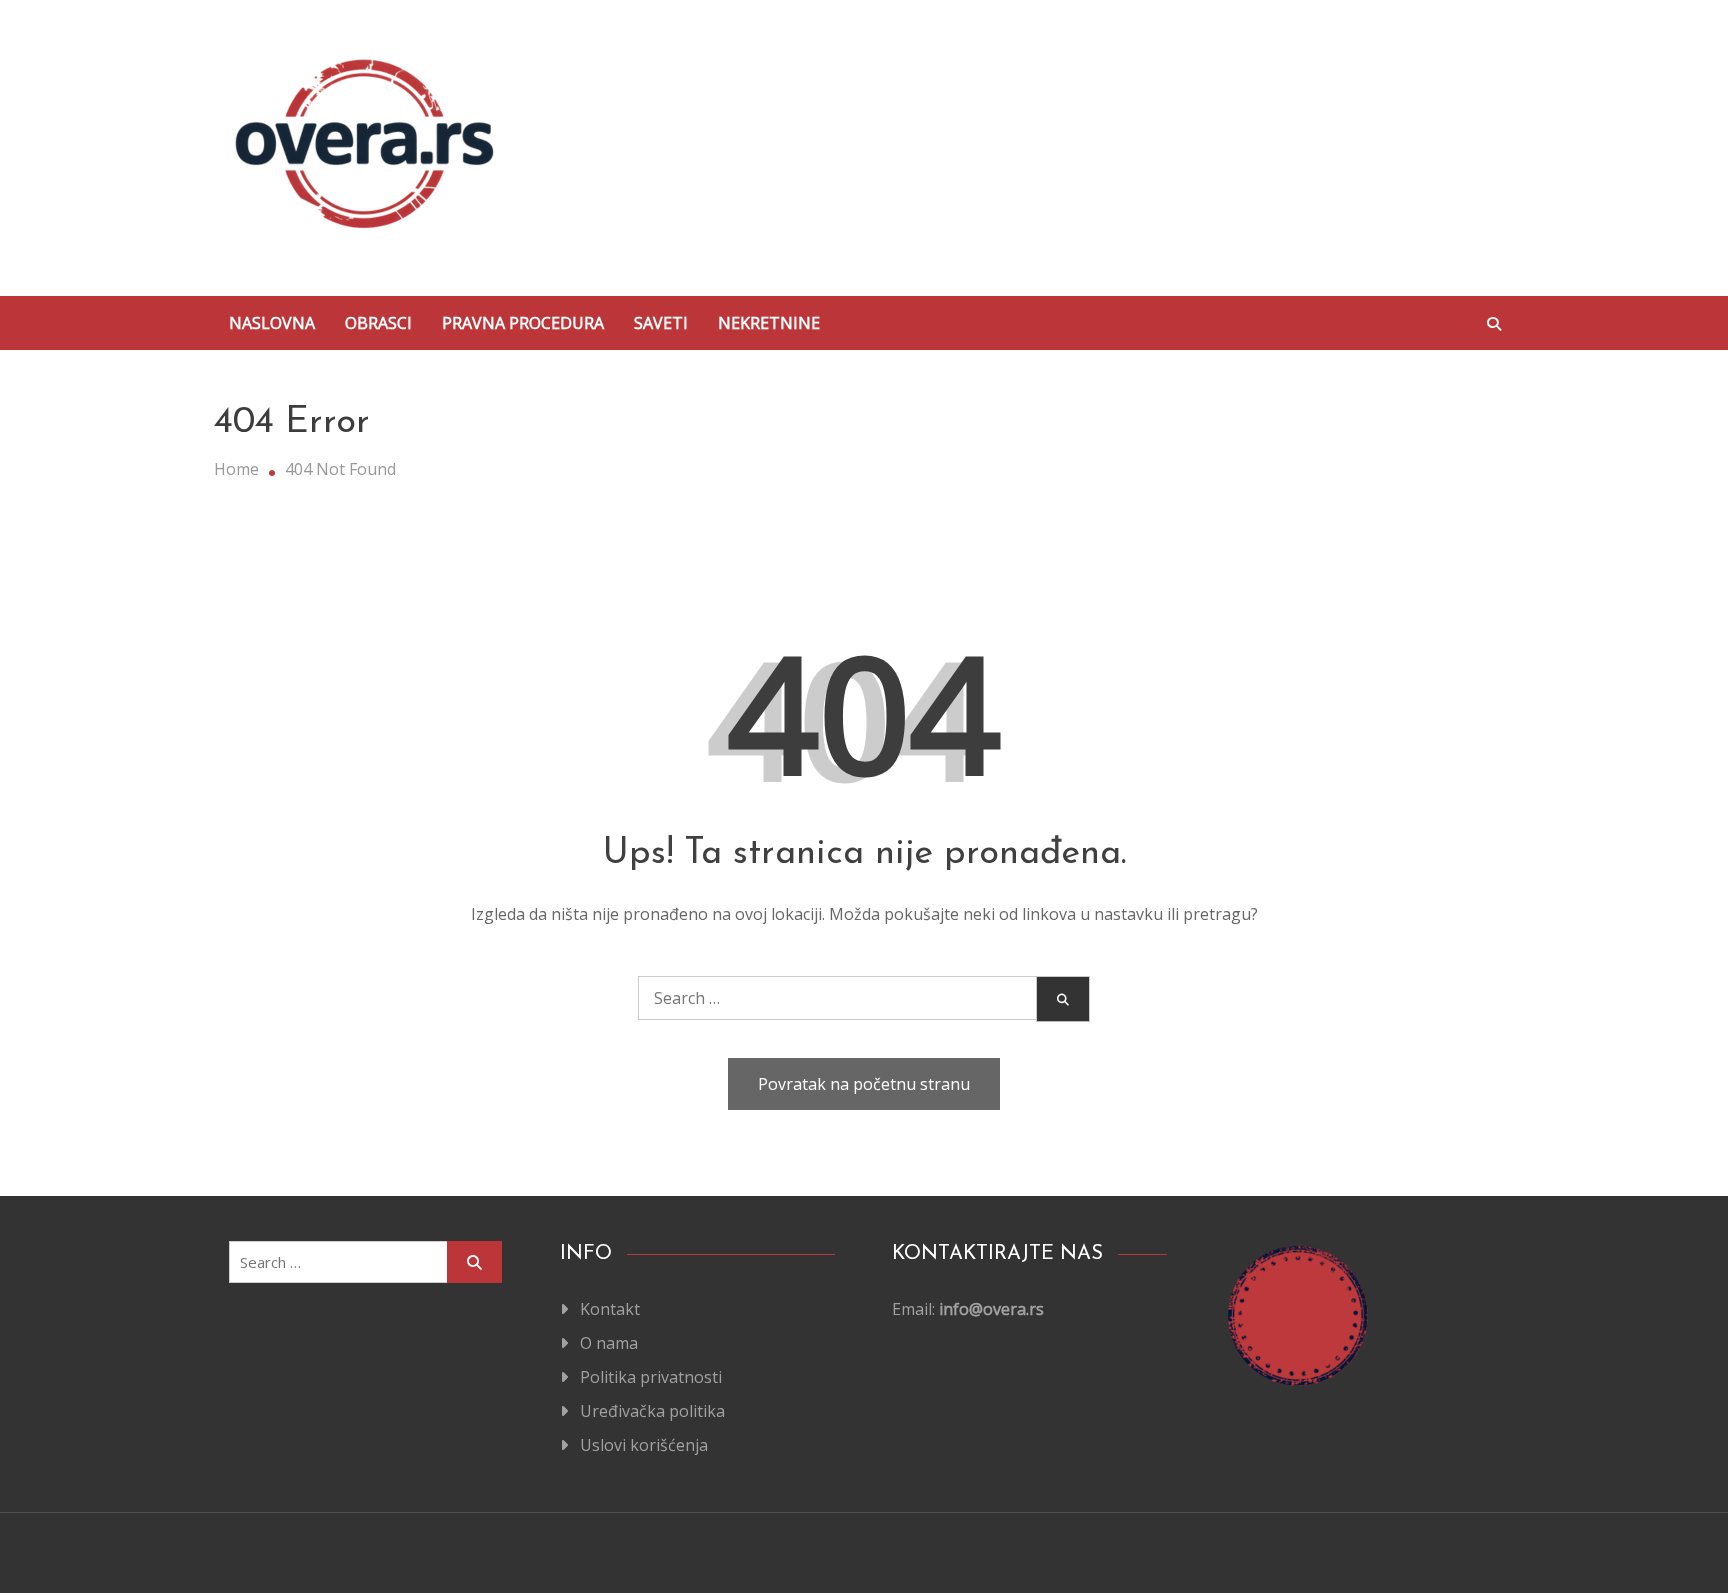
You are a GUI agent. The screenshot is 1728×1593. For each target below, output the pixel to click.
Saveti (661, 323)
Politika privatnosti (651, 1377)
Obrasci (378, 323)
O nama (609, 1343)
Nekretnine (769, 323)
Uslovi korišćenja (644, 1445)
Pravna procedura (523, 323)
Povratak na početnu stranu (864, 1084)
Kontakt (610, 1309)
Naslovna (272, 323)
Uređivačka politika (652, 1411)
